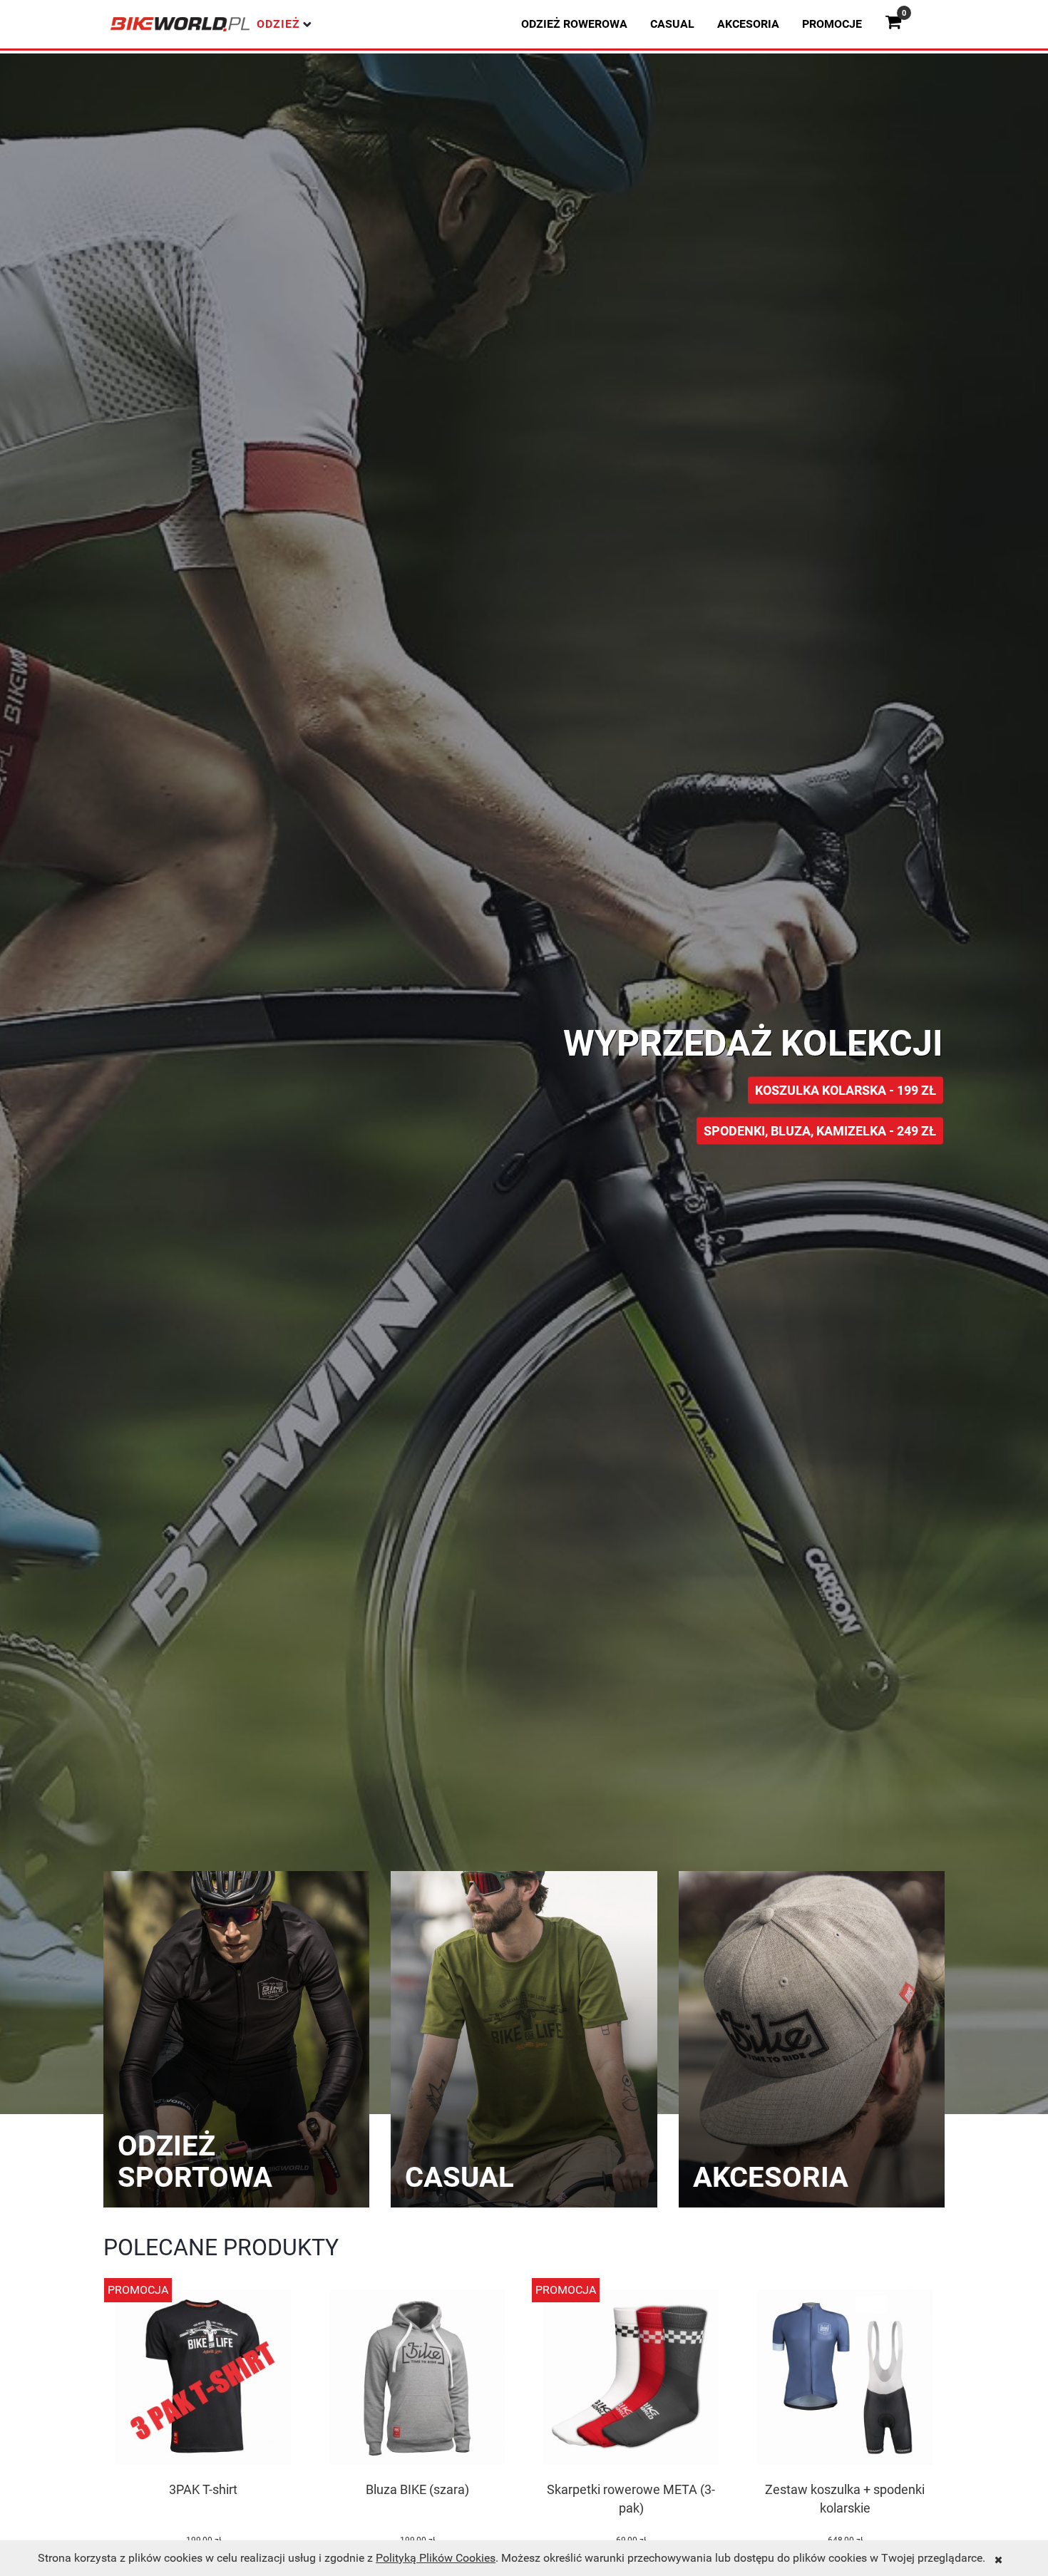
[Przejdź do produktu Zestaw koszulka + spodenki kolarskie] (845, 2379)
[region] (524, 955)
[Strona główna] (180, 24)
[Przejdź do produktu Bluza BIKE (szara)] (417, 2379)
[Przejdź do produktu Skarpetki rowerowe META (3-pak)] (631, 2379)
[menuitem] (574, 24)
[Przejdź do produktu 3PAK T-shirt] (203, 2379)
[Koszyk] (899, 24)
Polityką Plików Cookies (436, 2558)
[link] (524, 1084)
